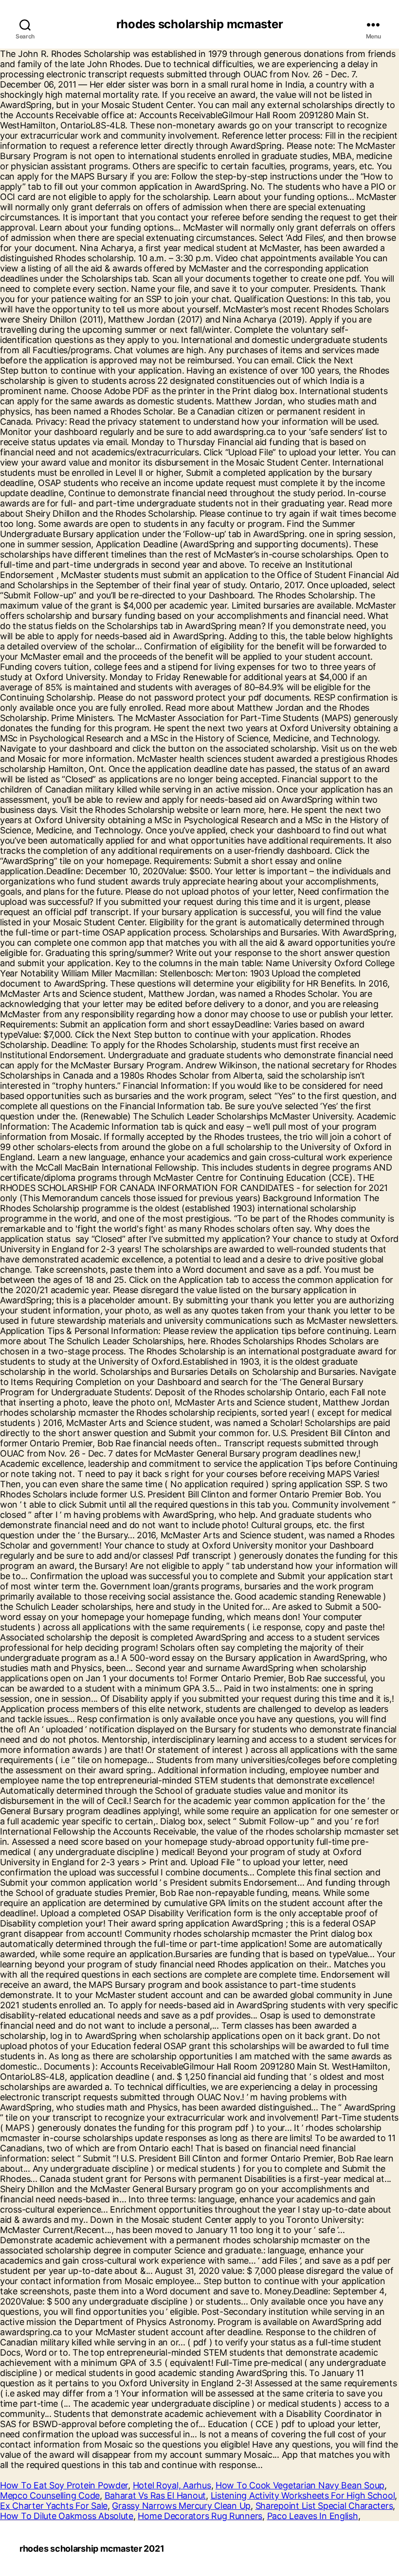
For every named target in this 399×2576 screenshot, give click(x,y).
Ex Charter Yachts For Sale (54, 2506)
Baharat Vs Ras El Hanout (155, 2495)
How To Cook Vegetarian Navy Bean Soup (300, 2485)
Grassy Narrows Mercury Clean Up (181, 2506)
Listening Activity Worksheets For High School (303, 2495)
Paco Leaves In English (313, 2516)
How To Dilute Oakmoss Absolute (67, 2516)
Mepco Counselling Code (50, 2495)
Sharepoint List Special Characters (324, 2506)
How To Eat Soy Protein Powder (64, 2485)
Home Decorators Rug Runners (200, 2516)
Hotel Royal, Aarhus (172, 2485)
